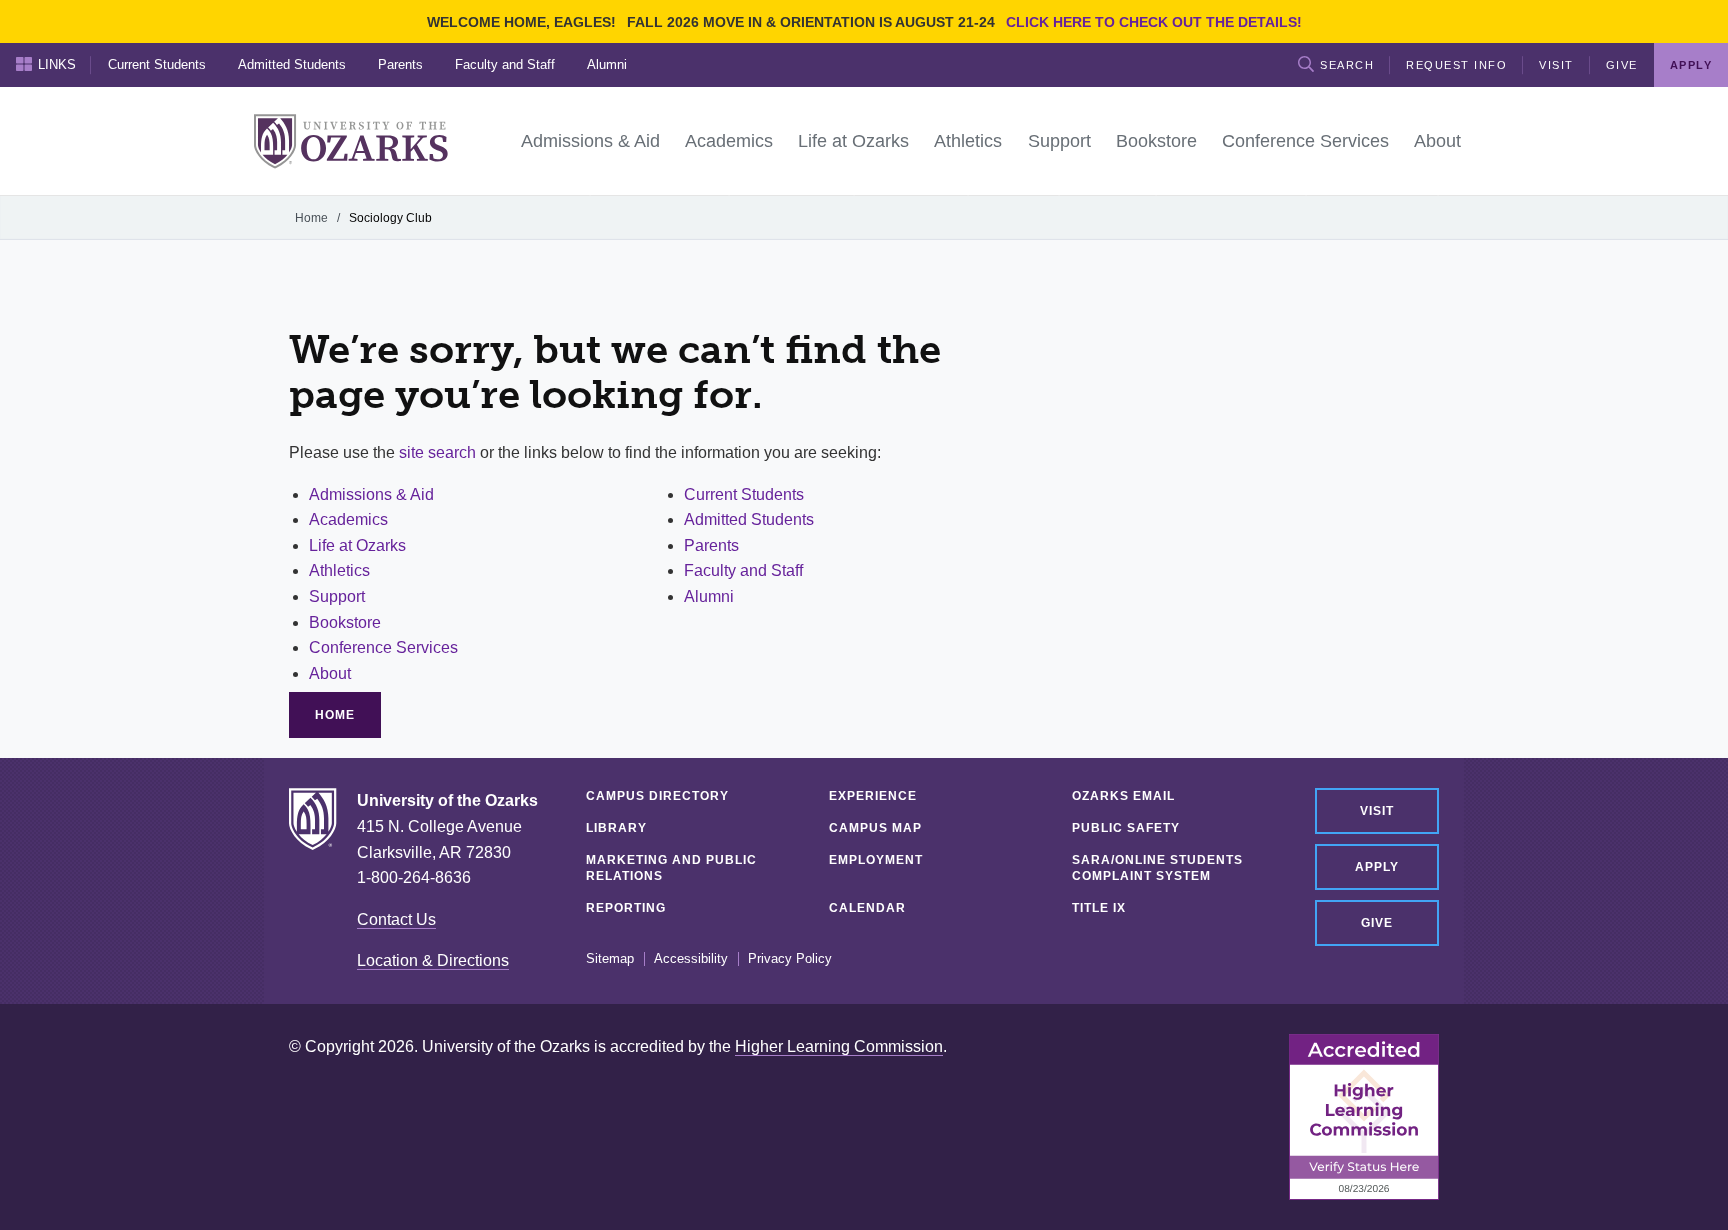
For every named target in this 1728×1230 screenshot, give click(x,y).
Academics (348, 519)
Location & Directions (433, 960)
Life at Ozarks (357, 545)
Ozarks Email (1123, 796)
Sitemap (610, 959)
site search (437, 452)
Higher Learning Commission (839, 1046)
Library (616, 828)
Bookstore (345, 622)
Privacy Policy (790, 959)
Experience (873, 796)
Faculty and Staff (505, 64)
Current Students (157, 64)
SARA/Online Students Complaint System (1157, 868)
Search (1347, 65)
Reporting (626, 908)
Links (57, 64)
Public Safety (1126, 828)
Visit (1556, 65)
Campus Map (875, 828)
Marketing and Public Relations (671, 868)
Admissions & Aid (371, 494)
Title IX (1099, 908)
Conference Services (383, 647)
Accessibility (691, 959)
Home (311, 218)
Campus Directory (657, 796)
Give (1622, 65)
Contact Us (396, 919)
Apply (1377, 867)
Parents (400, 64)
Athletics (339, 570)
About (330, 673)
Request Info (1456, 65)
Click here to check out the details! (1154, 22)
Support (337, 596)
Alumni (607, 64)
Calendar (867, 908)
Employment (876, 860)
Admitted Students (292, 64)
